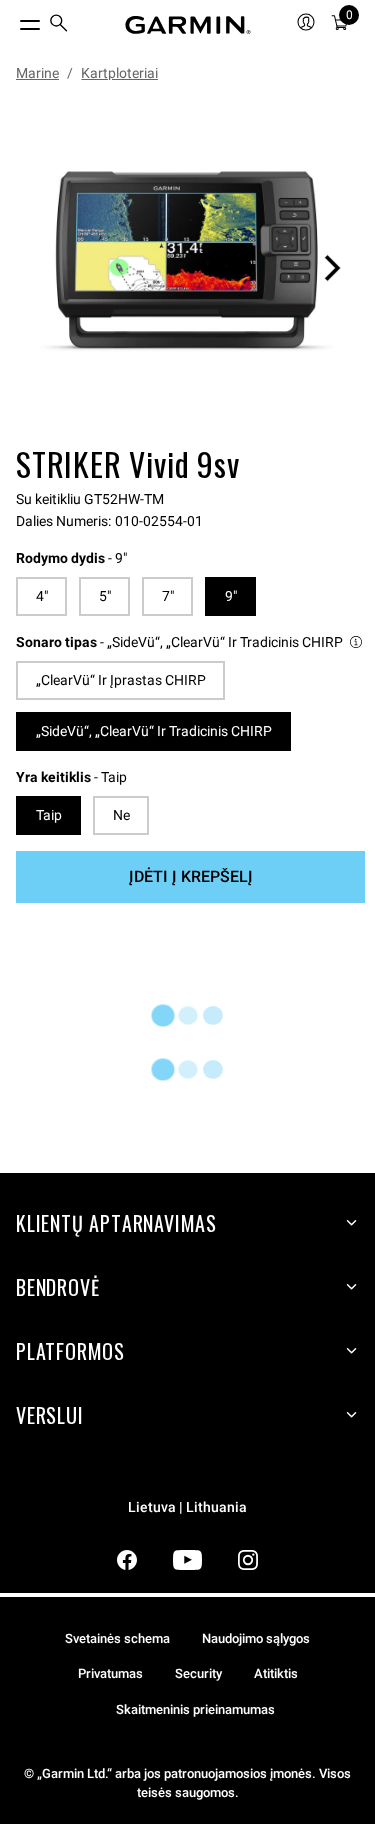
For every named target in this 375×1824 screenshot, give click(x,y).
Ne (121, 815)
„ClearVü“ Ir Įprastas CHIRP (121, 680)
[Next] (332, 268)
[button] (190, 642)
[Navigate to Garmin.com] (188, 25)
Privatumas (110, 1673)
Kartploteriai (119, 73)
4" (42, 596)
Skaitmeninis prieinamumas (195, 1709)
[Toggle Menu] (12, 20)
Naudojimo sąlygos (256, 1638)
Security (198, 1673)
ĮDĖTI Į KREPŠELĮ (191, 876)
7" (168, 596)
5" (105, 596)
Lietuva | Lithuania (187, 1507)
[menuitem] (59, 25)
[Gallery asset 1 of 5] (187, 267)
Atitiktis (276, 1673)
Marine (37, 73)
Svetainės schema (117, 1638)
